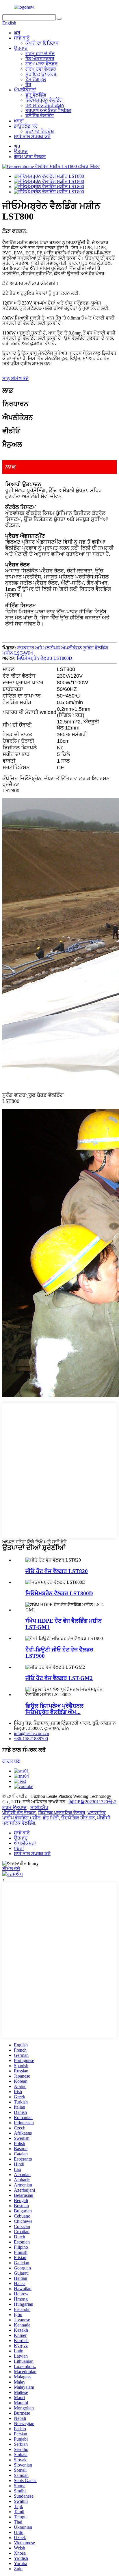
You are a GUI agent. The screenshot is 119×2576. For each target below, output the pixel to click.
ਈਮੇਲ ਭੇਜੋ (11, 1869)
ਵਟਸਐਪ (15, 1874)
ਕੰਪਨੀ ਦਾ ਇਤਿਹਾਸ (42, 43)
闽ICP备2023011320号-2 (92, 1802)
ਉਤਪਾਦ (21, 48)
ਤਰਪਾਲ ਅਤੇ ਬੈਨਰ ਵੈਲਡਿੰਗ (48, 110)
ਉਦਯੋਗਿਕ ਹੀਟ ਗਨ (78, 1818)
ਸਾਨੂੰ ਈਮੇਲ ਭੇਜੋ (15, 378)
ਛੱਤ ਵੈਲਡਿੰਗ (36, 95)
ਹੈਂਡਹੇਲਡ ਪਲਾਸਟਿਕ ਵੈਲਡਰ (62, 1813)
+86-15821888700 (31, 1739)
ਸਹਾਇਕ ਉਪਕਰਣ (41, 74)
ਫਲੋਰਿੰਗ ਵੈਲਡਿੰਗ (40, 116)
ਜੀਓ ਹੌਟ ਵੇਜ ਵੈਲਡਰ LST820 (57, 1571)
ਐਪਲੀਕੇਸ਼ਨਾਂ (25, 90)
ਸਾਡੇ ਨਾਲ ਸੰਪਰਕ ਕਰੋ (32, 136)
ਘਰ (17, 33)
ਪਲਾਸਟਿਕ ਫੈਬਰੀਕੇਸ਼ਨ (45, 105)
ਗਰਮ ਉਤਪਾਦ (14, 1807)
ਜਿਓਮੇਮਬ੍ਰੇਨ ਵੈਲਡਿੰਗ (44, 100)
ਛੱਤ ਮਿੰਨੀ (51, 1818)
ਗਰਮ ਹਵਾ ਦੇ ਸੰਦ (40, 53)
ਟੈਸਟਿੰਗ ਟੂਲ (36, 79)
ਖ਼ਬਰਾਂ (19, 121)
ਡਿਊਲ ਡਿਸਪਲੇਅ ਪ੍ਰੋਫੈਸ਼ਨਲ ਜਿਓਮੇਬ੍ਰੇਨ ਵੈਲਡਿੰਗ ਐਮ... (54, 1709)
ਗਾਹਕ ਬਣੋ (11, 1761)
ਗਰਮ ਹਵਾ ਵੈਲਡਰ (41, 69)
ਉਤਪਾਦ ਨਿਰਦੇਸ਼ (40, 131)
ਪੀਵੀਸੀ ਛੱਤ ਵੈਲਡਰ (19, 1813)
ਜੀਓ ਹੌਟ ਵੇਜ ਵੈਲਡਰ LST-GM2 (59, 1678)
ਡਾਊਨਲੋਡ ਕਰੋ (26, 126)
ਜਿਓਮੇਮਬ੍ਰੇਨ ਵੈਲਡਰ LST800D (44, 658)
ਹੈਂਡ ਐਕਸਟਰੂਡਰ (40, 59)
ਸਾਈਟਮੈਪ (39, 1807)
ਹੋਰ (28, 85)
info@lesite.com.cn (31, 1733)
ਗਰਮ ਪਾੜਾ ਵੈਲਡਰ (41, 64)
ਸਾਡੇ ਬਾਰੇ (22, 38)
